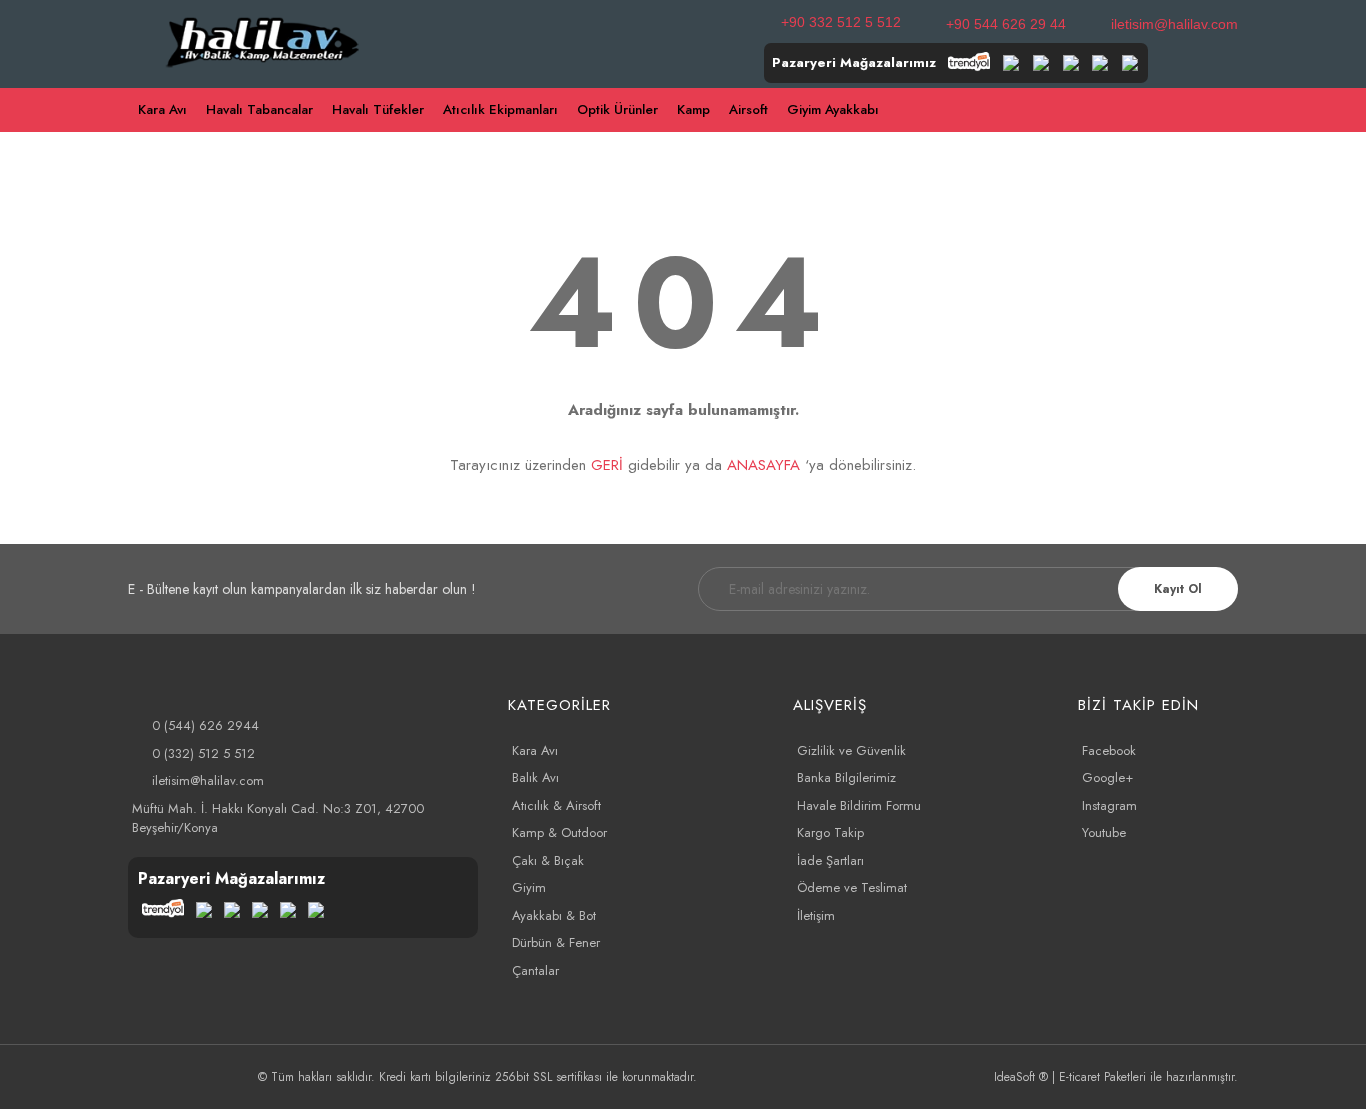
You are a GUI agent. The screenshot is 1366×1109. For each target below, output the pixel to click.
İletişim (816, 915)
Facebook (1109, 750)
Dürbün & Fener (556, 942)
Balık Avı (535, 777)
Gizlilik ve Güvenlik (851, 750)
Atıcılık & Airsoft (556, 805)
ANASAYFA (763, 465)
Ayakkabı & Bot (554, 915)
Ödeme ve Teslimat (852, 887)
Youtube (1104, 832)
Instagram (1109, 805)
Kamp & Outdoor (559, 832)
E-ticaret (1079, 1077)
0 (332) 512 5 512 (203, 753)
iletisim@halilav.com (1174, 24)
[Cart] (1229, 110)
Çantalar (535, 970)
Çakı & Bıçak (548, 860)
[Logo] (263, 40)
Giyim (529, 887)
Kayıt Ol (1178, 589)
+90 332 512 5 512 (841, 22)
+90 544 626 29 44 (1006, 24)
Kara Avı (535, 750)
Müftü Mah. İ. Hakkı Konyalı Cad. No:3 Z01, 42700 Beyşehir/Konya (278, 818)
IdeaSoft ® (1021, 1077)
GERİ (607, 465)
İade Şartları (830, 860)
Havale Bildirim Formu (859, 805)
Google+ (1107, 777)
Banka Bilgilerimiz (846, 777)
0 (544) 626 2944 (205, 725)
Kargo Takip (830, 832)
